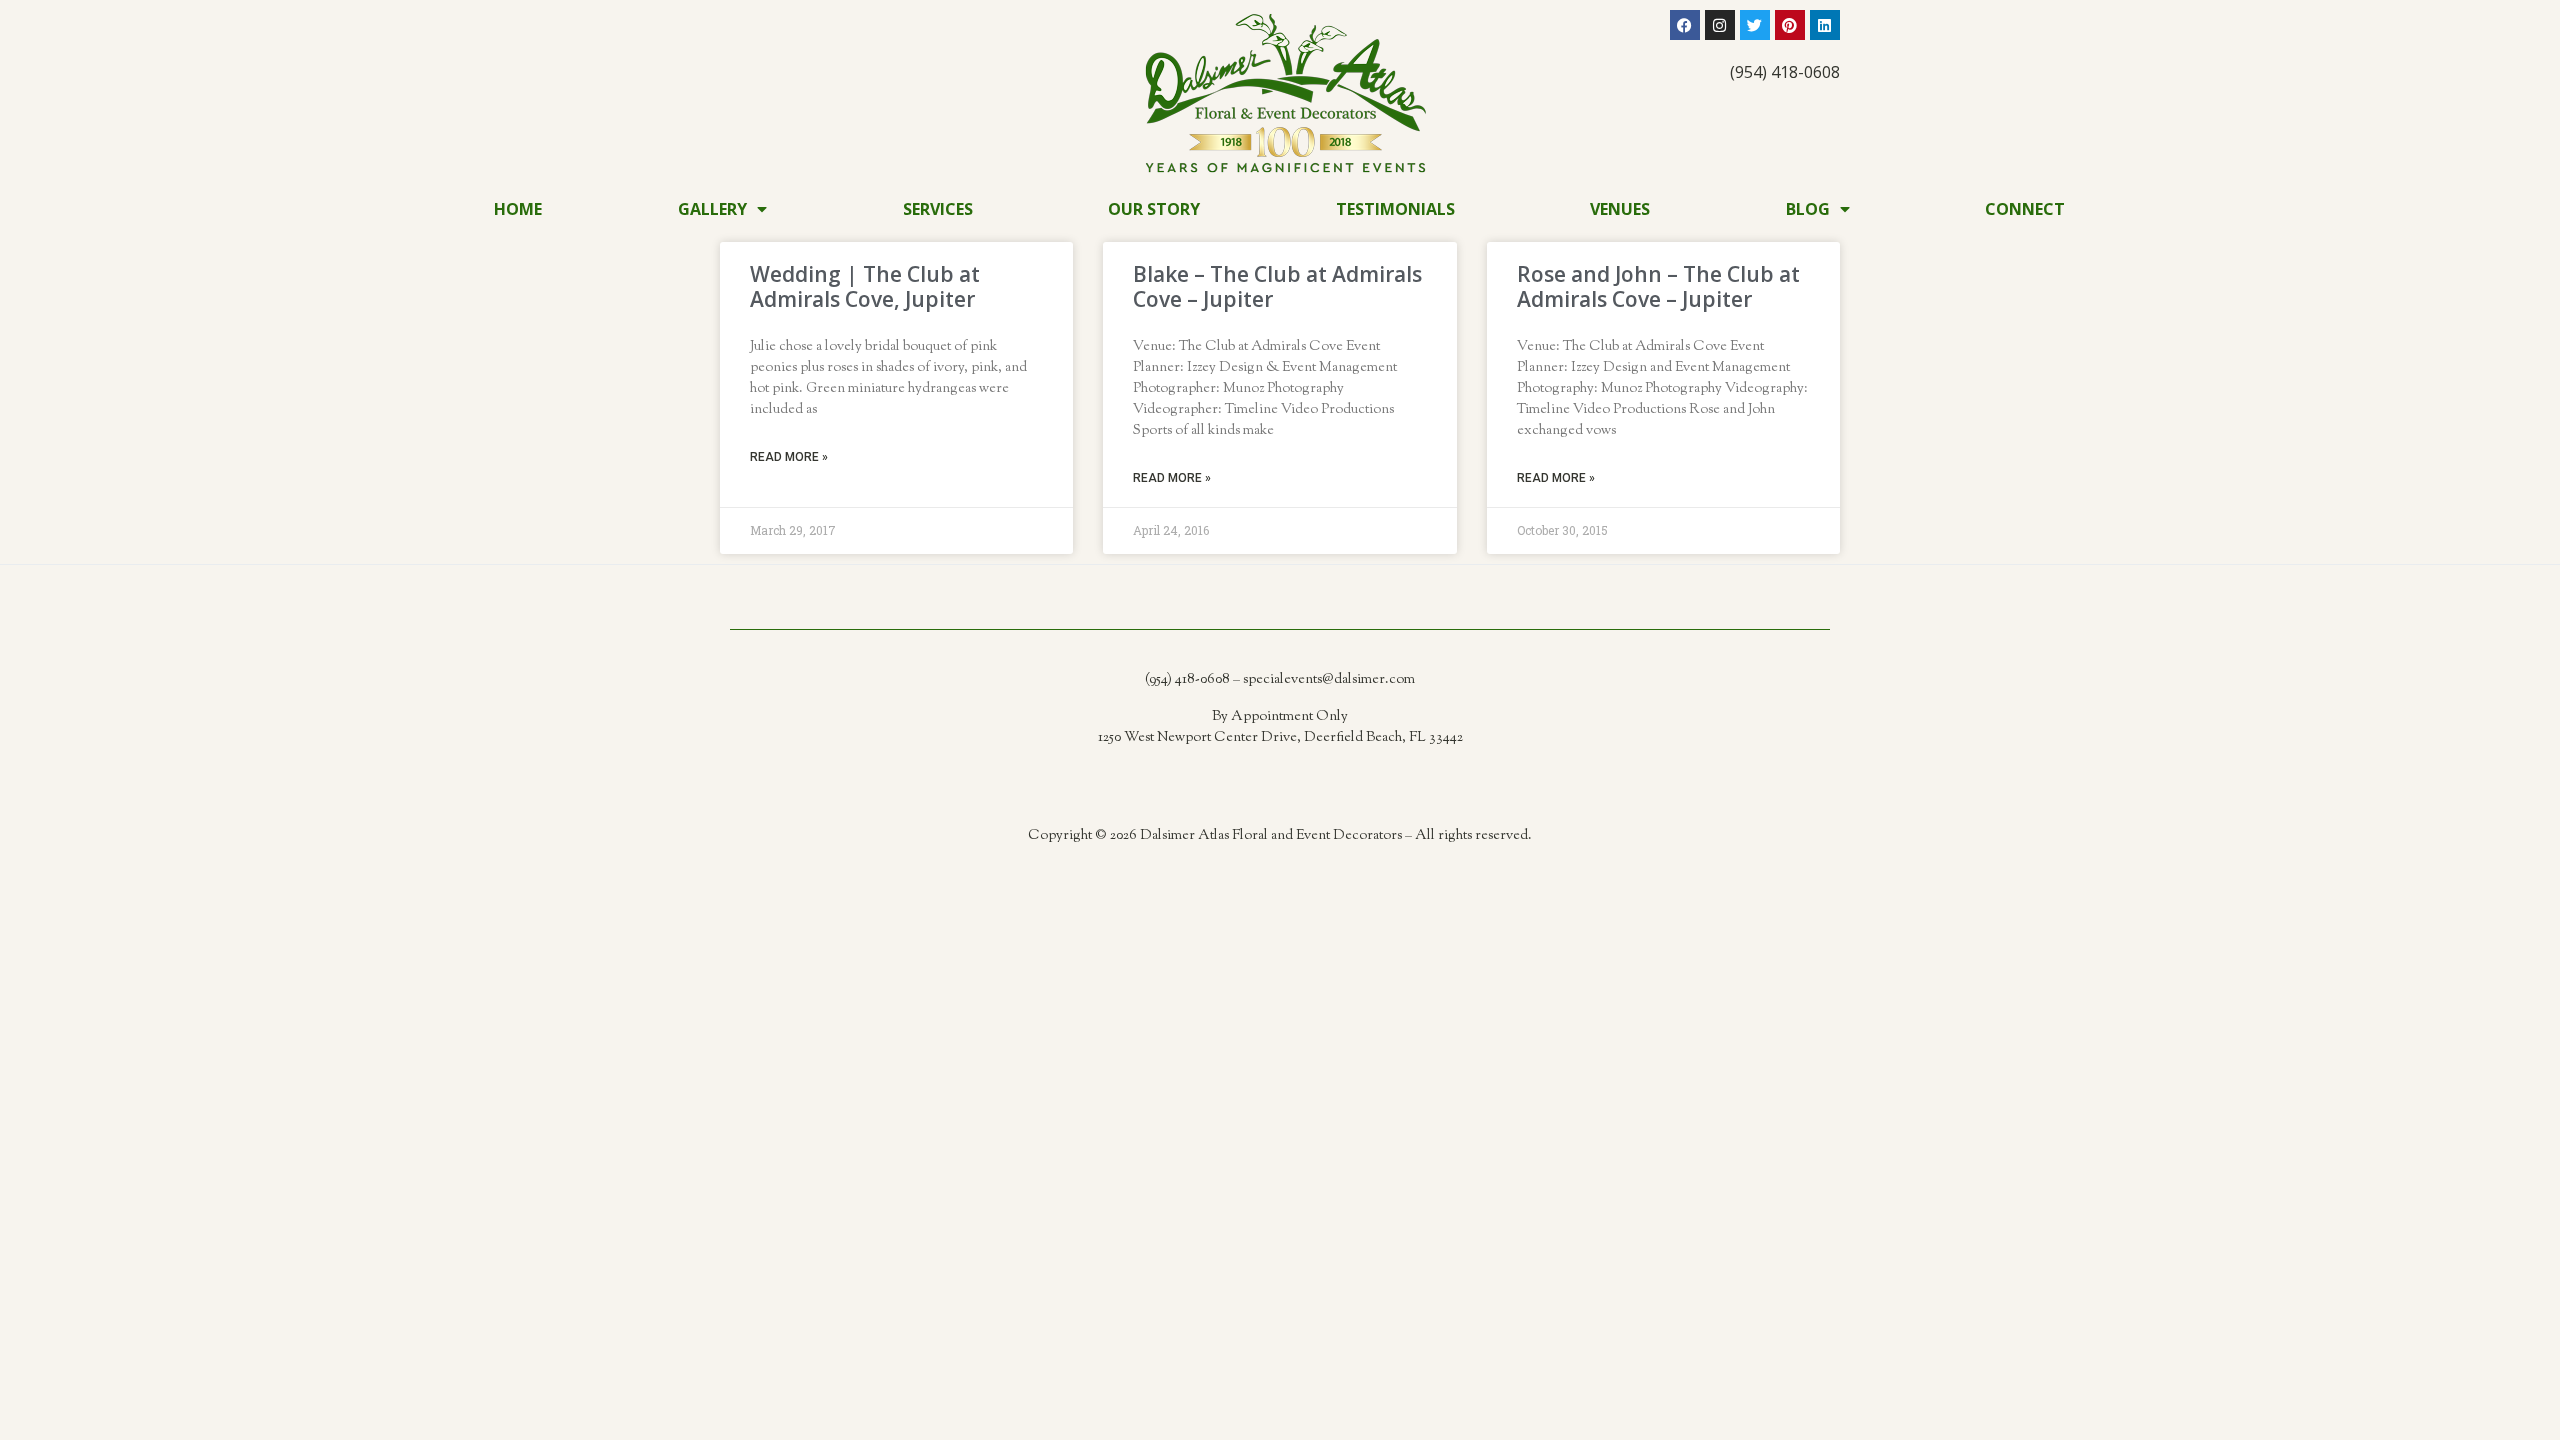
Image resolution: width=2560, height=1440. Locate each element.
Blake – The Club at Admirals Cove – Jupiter (1277, 286)
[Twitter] (1755, 25)
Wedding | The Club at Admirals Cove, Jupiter (865, 286)
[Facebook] (1685, 25)
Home (518, 209)
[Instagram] (1720, 25)
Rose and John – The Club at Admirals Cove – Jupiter (1658, 286)
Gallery (712, 209)
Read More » (789, 457)
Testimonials (1395, 209)
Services (938, 209)
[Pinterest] (1790, 25)
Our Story (1154, 209)
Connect (2025, 209)
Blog (1808, 209)
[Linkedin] (1825, 25)
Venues (1620, 209)
